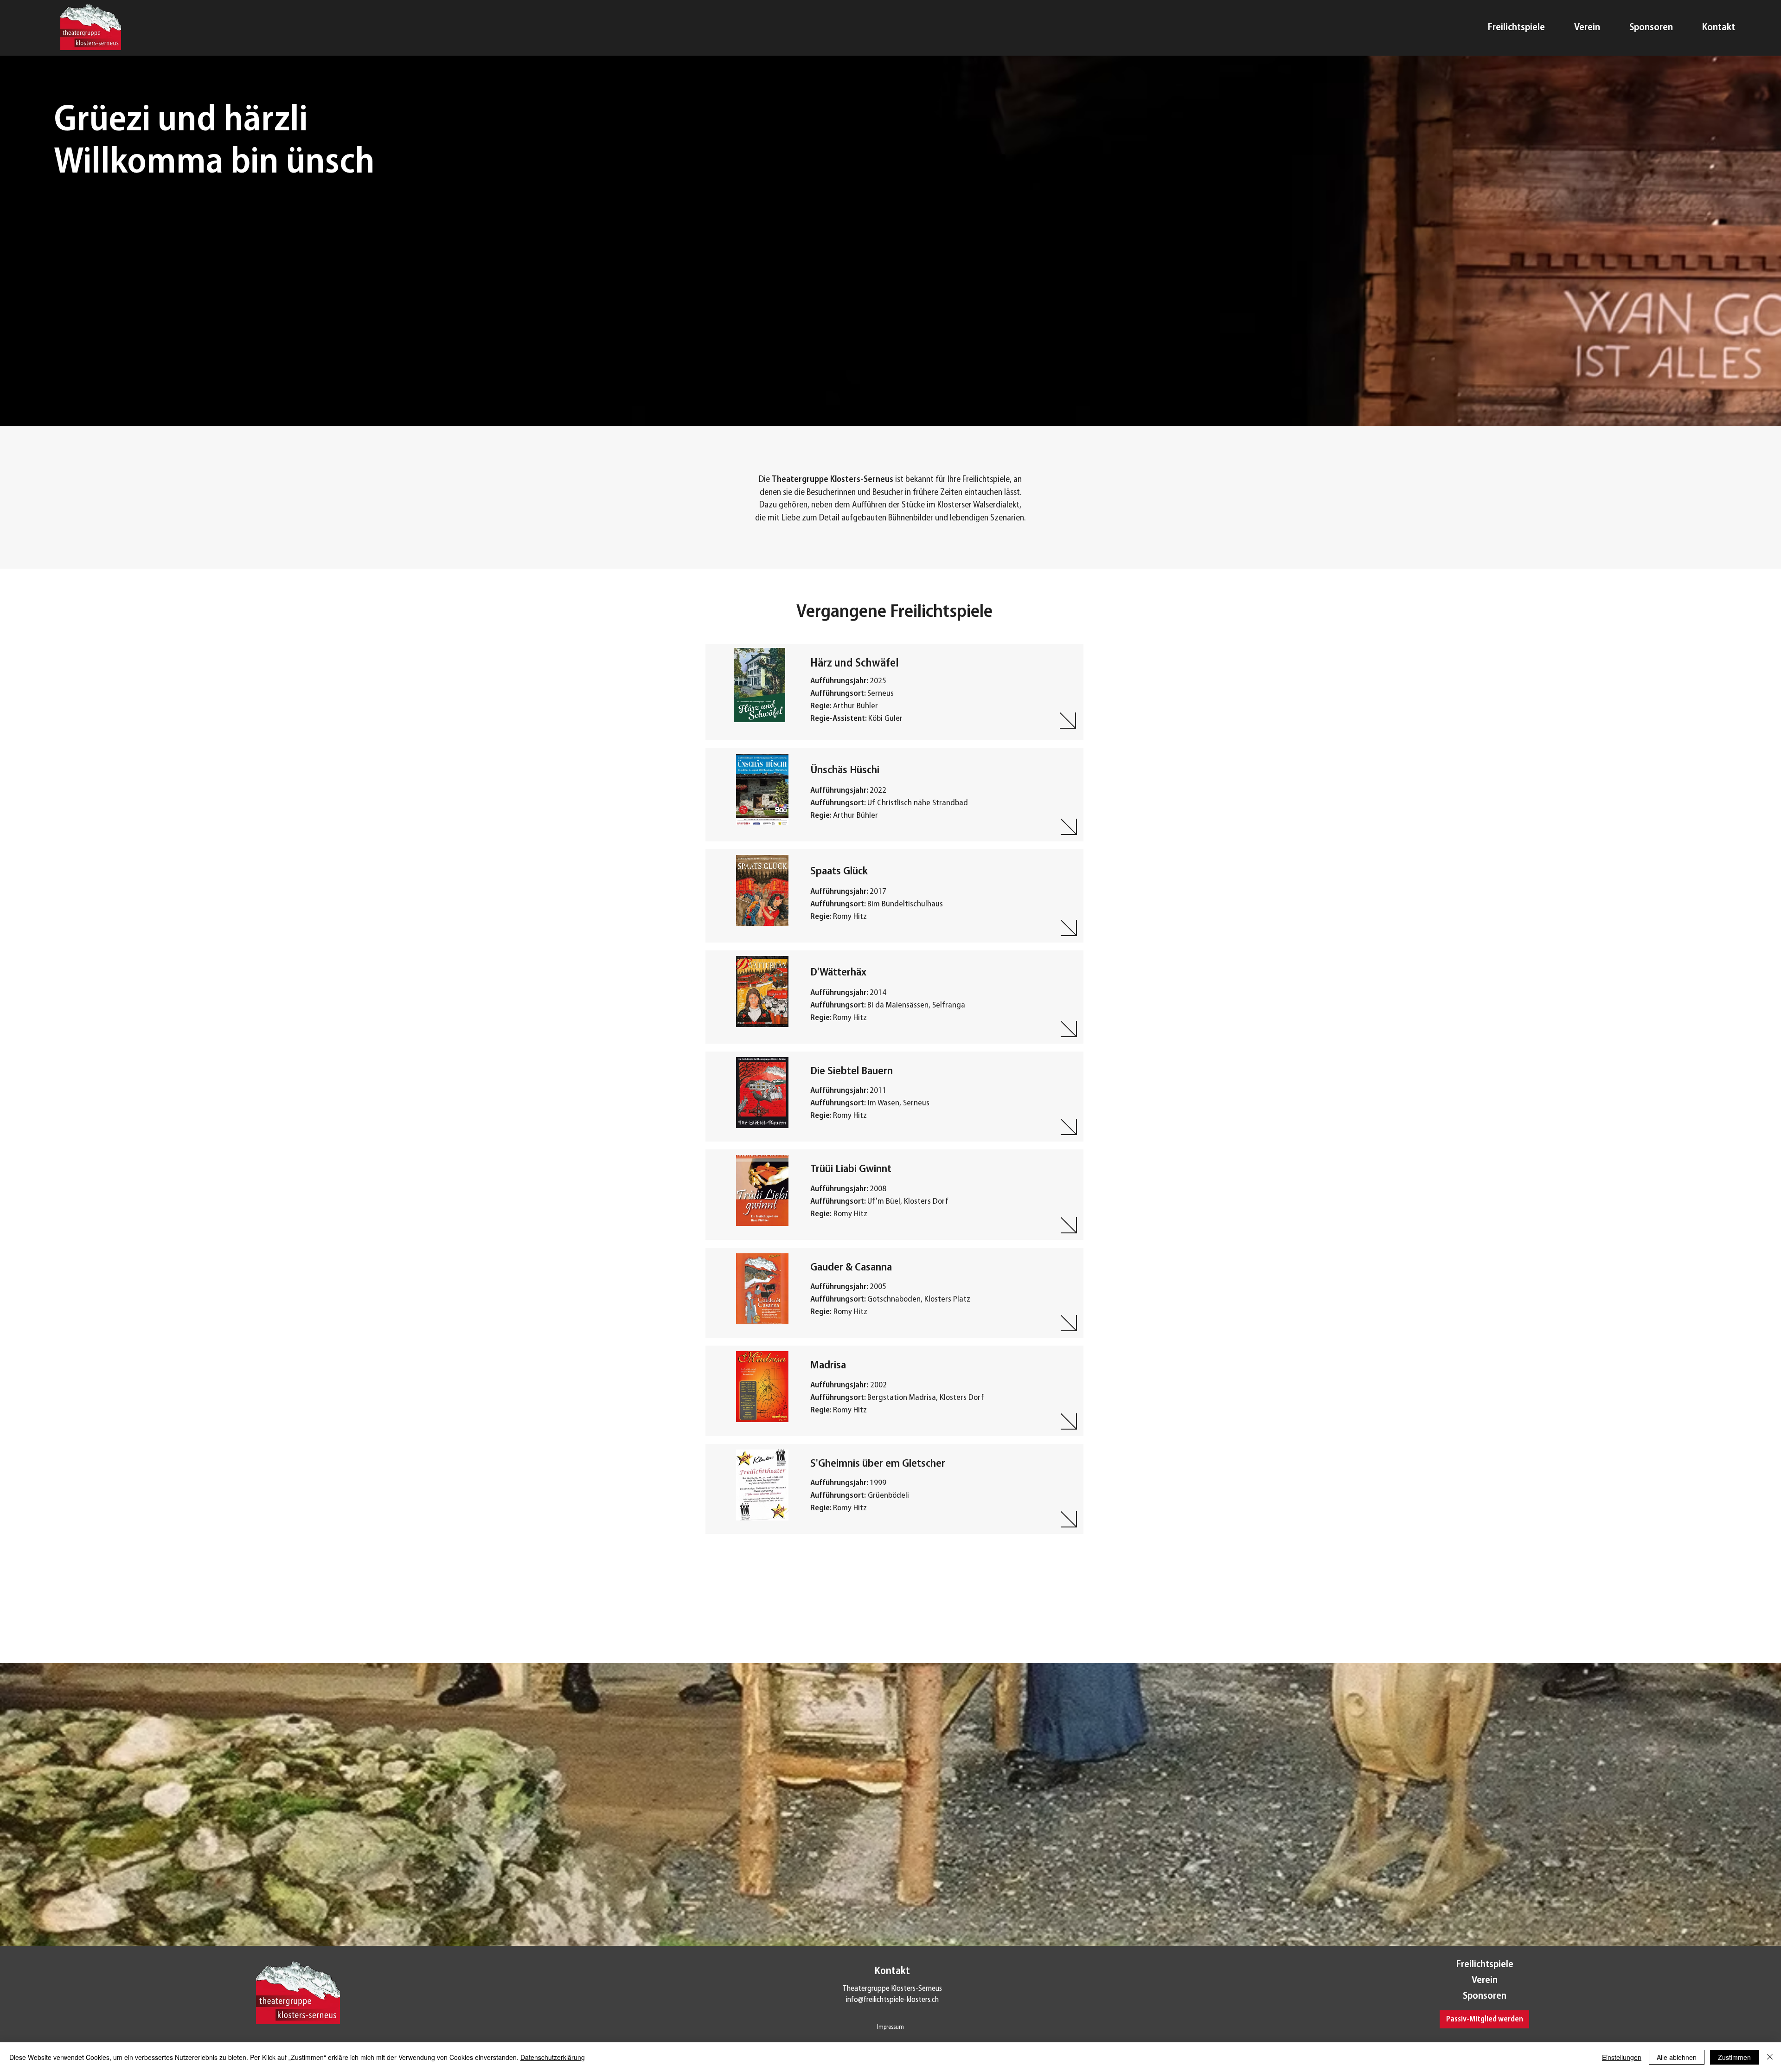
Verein (1485, 1980)
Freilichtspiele (1485, 1965)
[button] (1484, 2019)
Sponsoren (1485, 1996)
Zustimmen (1734, 2057)
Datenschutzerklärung (553, 2057)
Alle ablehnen (1677, 2057)
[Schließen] (1770, 2057)
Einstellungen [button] (1622, 2057)
